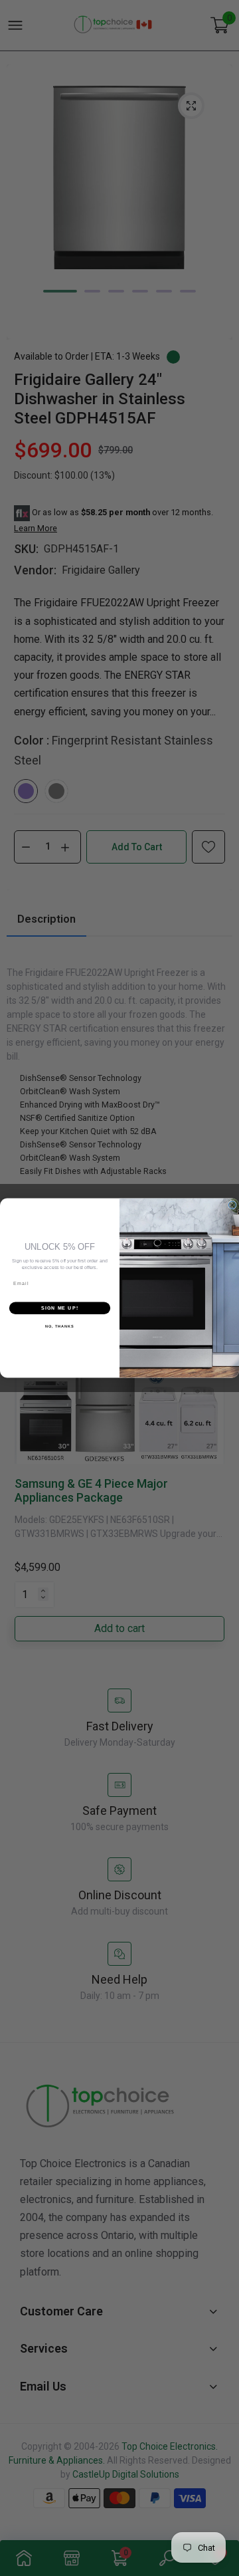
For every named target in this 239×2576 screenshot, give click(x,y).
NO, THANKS (60, 1326)
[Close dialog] (232, 1205)
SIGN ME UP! (60, 1308)
